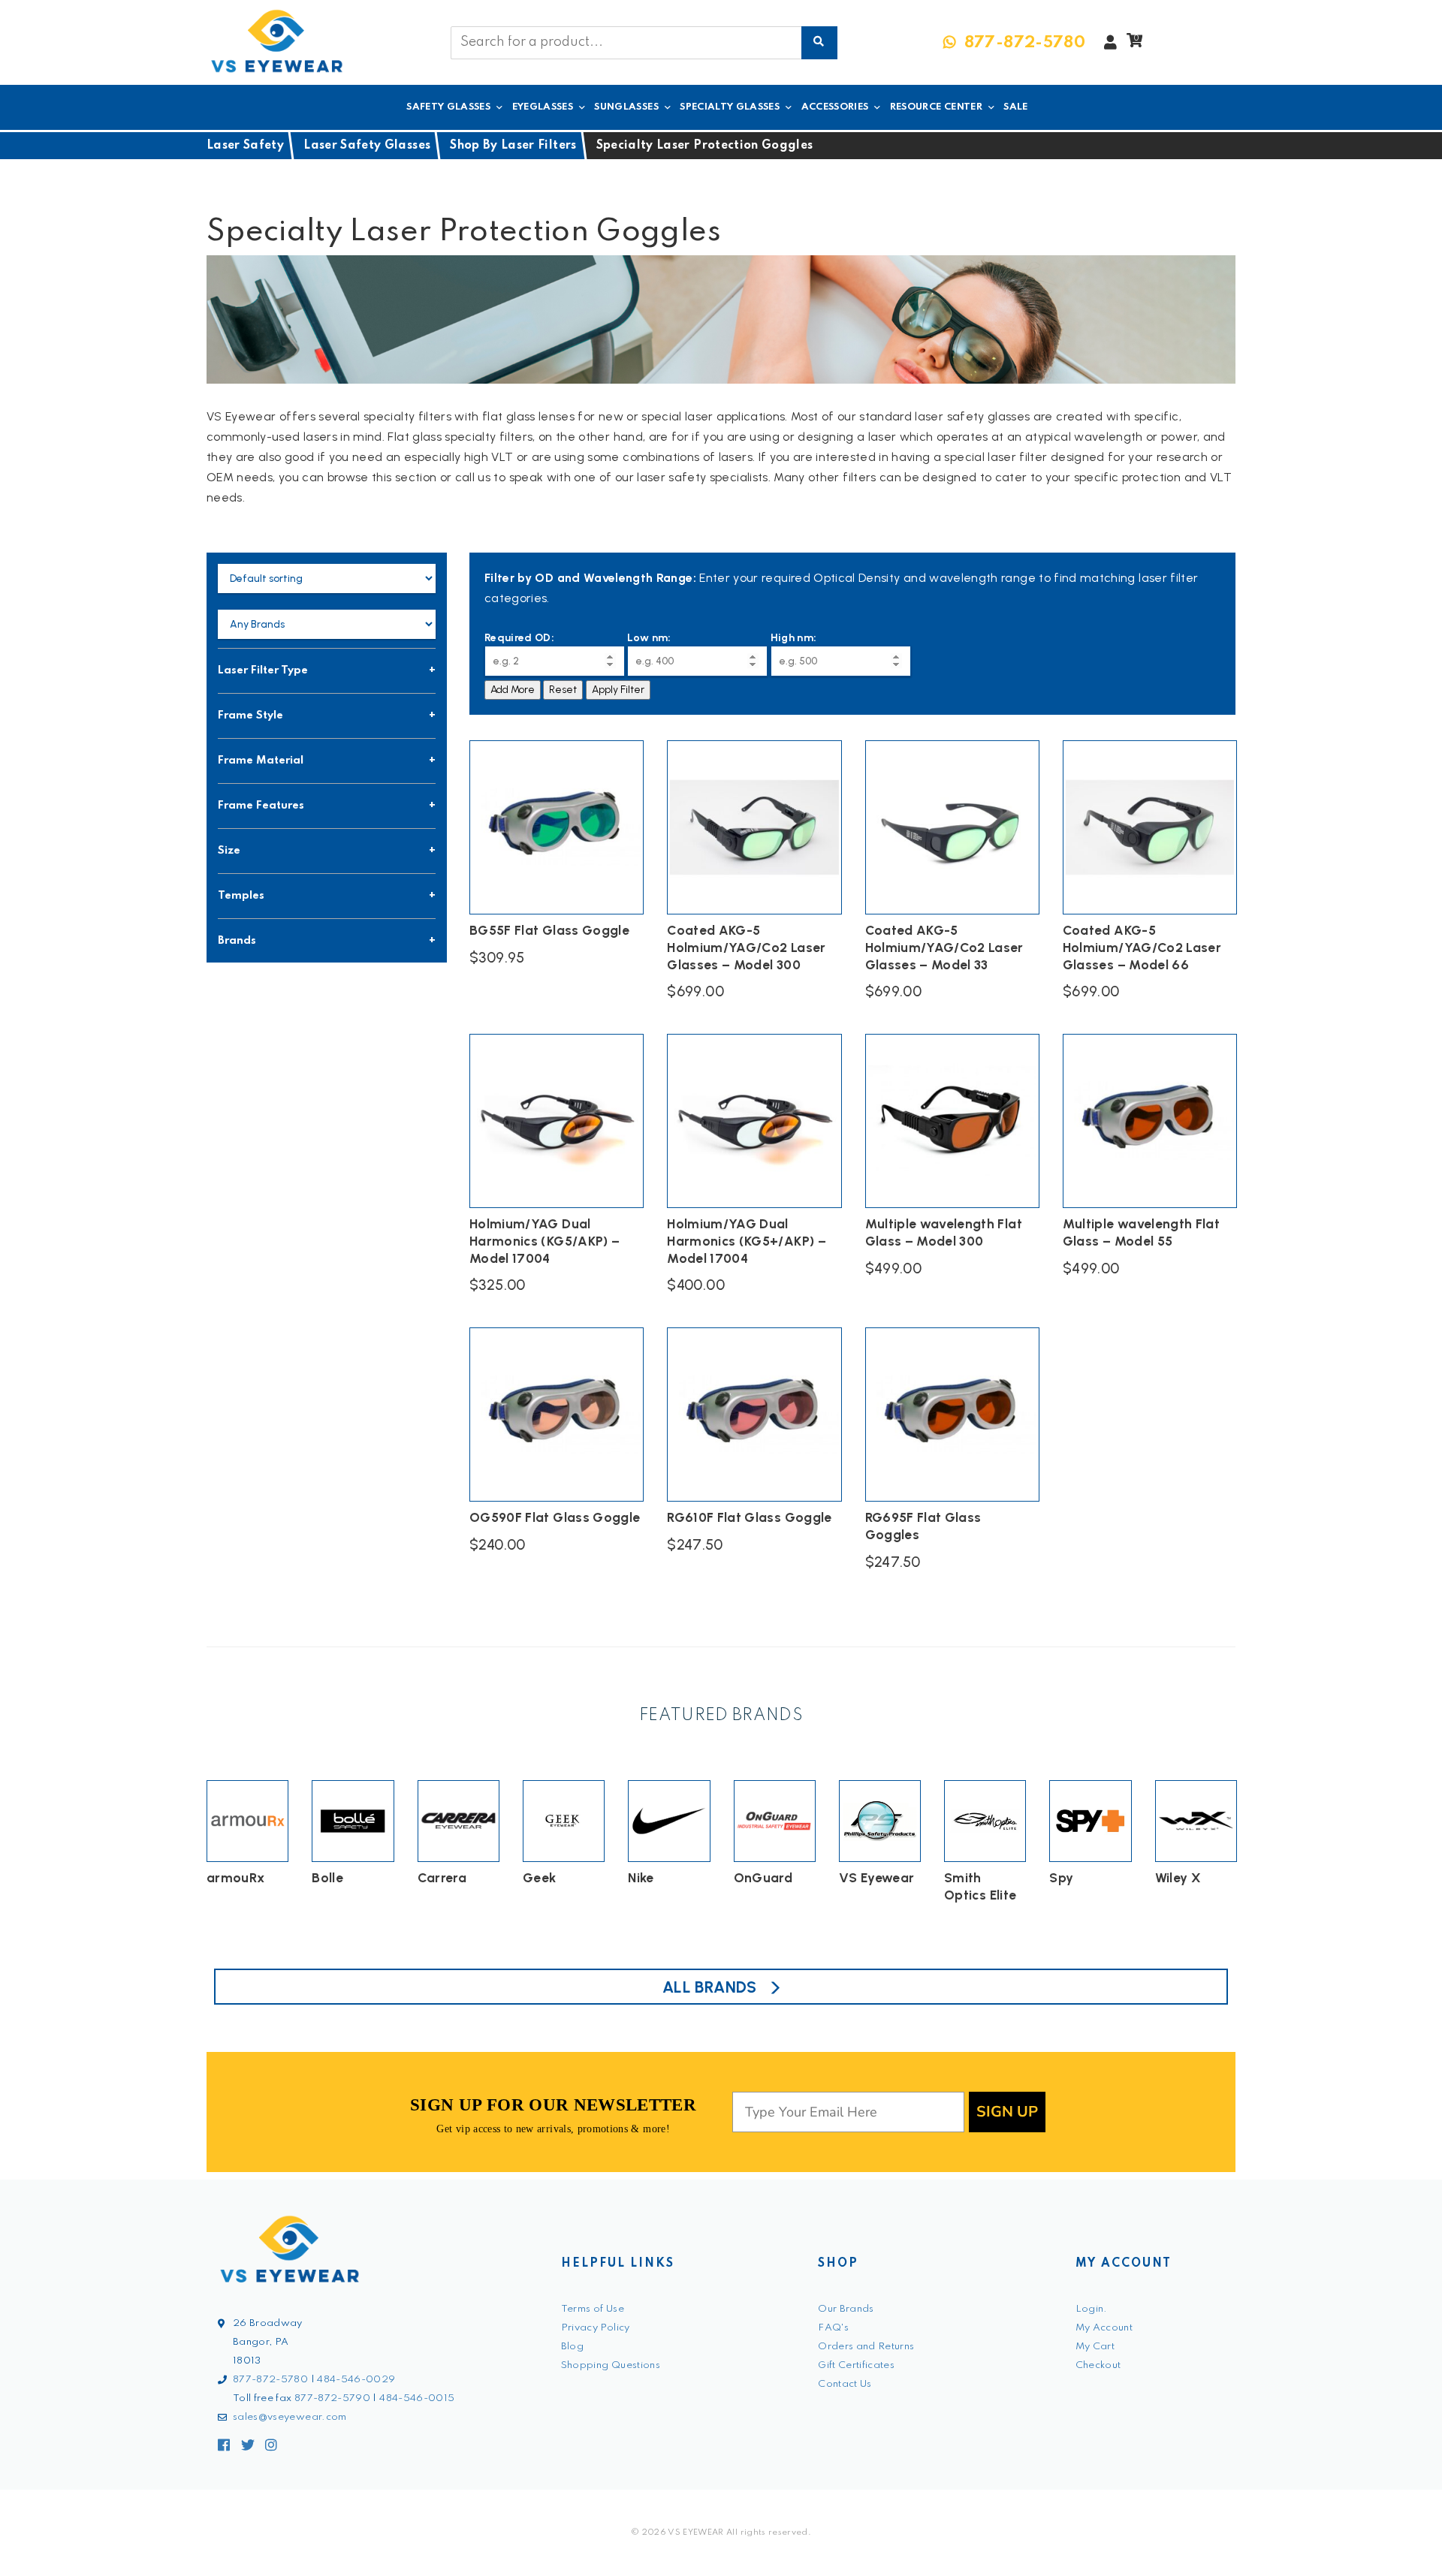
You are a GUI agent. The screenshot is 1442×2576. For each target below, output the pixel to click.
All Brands (710, 1987)
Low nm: (649, 638)
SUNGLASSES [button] (626, 107)
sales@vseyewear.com (290, 2417)
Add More (513, 690)
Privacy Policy (596, 2328)
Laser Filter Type (263, 670)
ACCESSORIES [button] (835, 107)
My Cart (1095, 2347)
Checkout (1098, 2365)
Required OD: (519, 638)
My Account (1104, 2328)
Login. (1092, 2309)
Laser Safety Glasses (367, 146)
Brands (237, 941)
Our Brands (846, 2309)
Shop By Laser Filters (513, 146)
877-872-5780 (270, 2380)
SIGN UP (1007, 2112)
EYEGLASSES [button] (543, 107)
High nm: (794, 638)
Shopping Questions (611, 2365)
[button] (1134, 44)
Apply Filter (618, 690)
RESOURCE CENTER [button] (936, 107)
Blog (572, 2347)
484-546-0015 (417, 2398)
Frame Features (261, 806)
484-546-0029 (356, 2380)
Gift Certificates (856, 2365)
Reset (563, 690)
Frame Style (250, 716)
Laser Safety (245, 146)
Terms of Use (593, 2309)
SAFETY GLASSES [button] (448, 107)
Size (229, 851)
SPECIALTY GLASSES (730, 107)
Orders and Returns (866, 2347)
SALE (1015, 107)
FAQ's (833, 2328)
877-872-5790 (332, 2398)
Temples (241, 896)
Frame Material (261, 761)
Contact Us (845, 2384)
